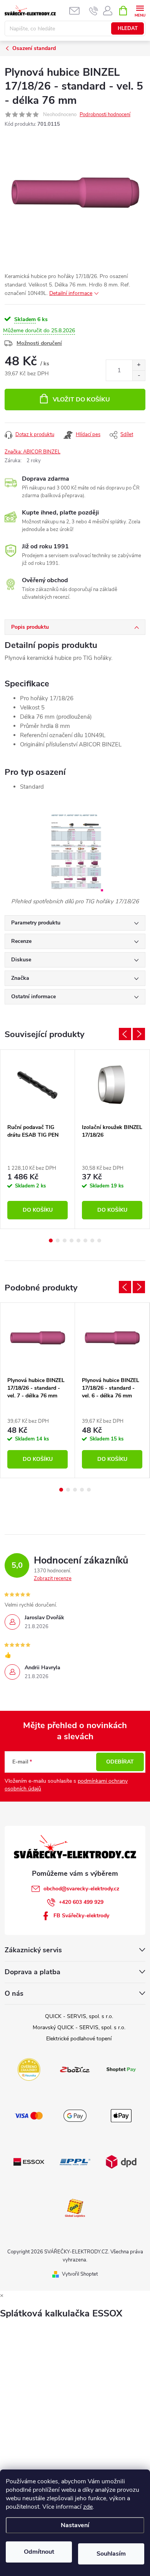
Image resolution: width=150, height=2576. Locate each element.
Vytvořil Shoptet (80, 2274)
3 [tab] (65, 1241)
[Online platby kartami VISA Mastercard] (29, 2115)
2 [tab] (58, 1241)
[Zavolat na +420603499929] (94, 11)
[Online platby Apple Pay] (121, 2115)
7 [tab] (92, 1241)
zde (88, 2507)
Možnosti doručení (39, 343)
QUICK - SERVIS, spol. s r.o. (79, 2016)
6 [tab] (85, 1241)
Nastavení (75, 2525)
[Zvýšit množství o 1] (139, 365)
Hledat (128, 28)
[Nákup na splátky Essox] (29, 2161)
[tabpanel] (38, 1139)
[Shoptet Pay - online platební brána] (121, 2069)
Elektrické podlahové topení (79, 2039)
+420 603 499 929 (81, 1902)
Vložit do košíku (81, 400)
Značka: (32, 452)
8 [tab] (99, 1241)
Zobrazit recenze (53, 1579)
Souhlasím (111, 2554)
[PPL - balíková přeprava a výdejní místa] (75, 2161)
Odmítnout (39, 2552)
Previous (125, 1034)
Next (139, 1034)
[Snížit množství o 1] (139, 375)
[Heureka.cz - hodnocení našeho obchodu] (29, 2069)
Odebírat (120, 1762)
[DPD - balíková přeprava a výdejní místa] (121, 2161)
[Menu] (140, 10)
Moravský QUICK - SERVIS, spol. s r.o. (79, 2027)
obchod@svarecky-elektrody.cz (81, 1889)
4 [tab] (72, 1241)
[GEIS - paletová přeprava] (75, 2208)
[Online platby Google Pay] (75, 2115)
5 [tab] (78, 1241)
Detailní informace (71, 293)
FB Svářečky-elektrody (81, 1916)
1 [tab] (51, 1241)
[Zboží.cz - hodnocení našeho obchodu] (75, 2069)
